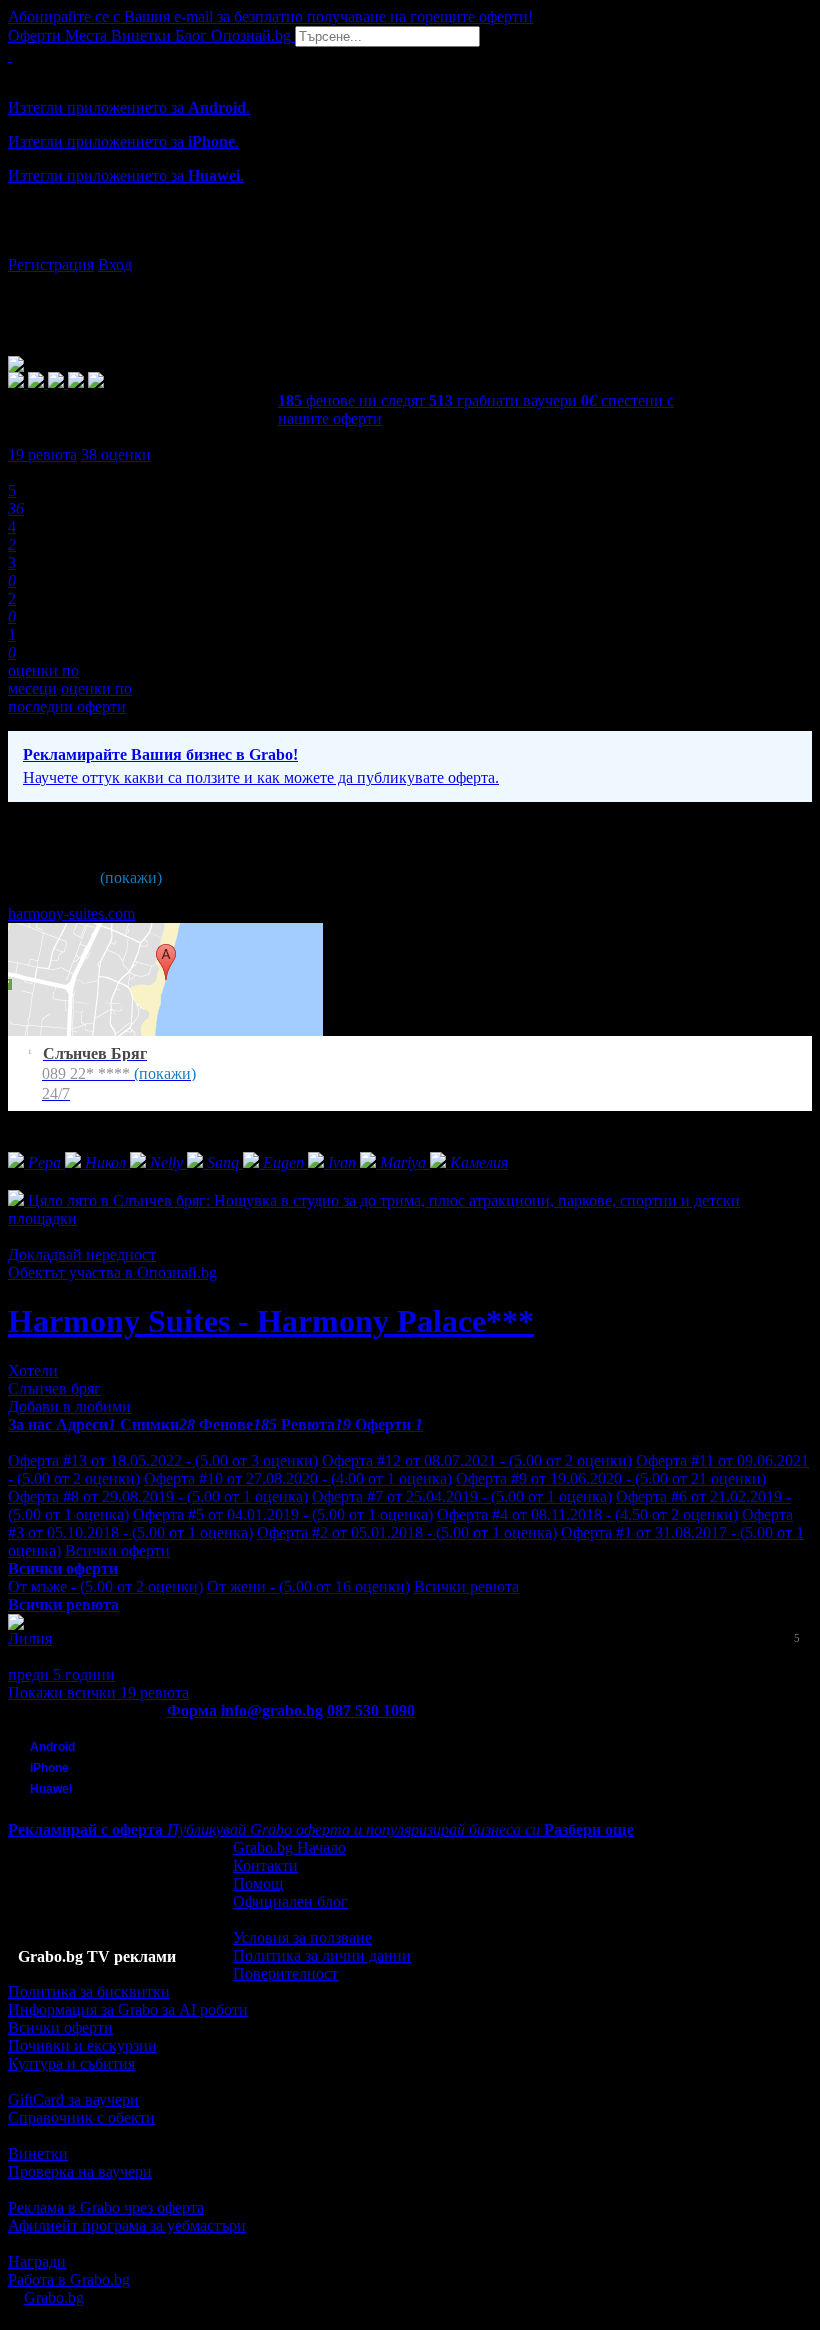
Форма (192, 1710)
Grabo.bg (54, 2297)
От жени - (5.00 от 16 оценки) (308, 1586)
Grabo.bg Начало (289, 1847)
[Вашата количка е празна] (10, 55)
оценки (116, 454)
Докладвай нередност (82, 1254)
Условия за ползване (302, 1937)
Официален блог (290, 1901)
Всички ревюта (466, 1586)
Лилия (30, 1638)
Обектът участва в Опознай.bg (112, 1272)
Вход (115, 264)
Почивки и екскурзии (82, 2045)
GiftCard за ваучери (73, 2099)
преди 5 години (61, 1674)
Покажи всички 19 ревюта (98, 1692)
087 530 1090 (371, 1710)
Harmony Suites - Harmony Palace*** (271, 1321)
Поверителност (285, 1973)
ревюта (42, 454)
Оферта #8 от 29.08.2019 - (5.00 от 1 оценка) (158, 1496)
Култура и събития (71, 2063)
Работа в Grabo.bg (69, 2279)
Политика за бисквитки (89, 1991)
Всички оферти (117, 1550)
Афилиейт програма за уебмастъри (127, 2225)
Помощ (258, 1883)
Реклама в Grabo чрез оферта (106, 2207)
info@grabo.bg (272, 1710)
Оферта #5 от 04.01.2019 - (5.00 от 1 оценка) (283, 1514)
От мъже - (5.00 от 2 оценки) (105, 1586)
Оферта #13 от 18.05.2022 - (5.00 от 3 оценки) (163, 1460)
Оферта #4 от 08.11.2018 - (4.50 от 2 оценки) (587, 1514)
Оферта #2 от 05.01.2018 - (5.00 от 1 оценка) (407, 1532)
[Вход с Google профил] (410, 245)
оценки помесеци (43, 679)
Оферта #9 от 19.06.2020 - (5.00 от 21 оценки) (611, 1478)
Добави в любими (69, 1406)
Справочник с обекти (81, 2117)
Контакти (265, 1865)
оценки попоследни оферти (70, 697)
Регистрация (51, 264)
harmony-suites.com (71, 913)
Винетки (38, 2153)
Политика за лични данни (322, 1955)
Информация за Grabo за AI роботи (128, 2009)
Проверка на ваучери (80, 2171)
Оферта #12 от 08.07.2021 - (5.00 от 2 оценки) (477, 1460)
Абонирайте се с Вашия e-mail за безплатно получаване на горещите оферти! (270, 16)
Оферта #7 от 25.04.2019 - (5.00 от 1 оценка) (462, 1496)
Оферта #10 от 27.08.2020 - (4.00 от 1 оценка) (298, 1478)
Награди (37, 2261)
